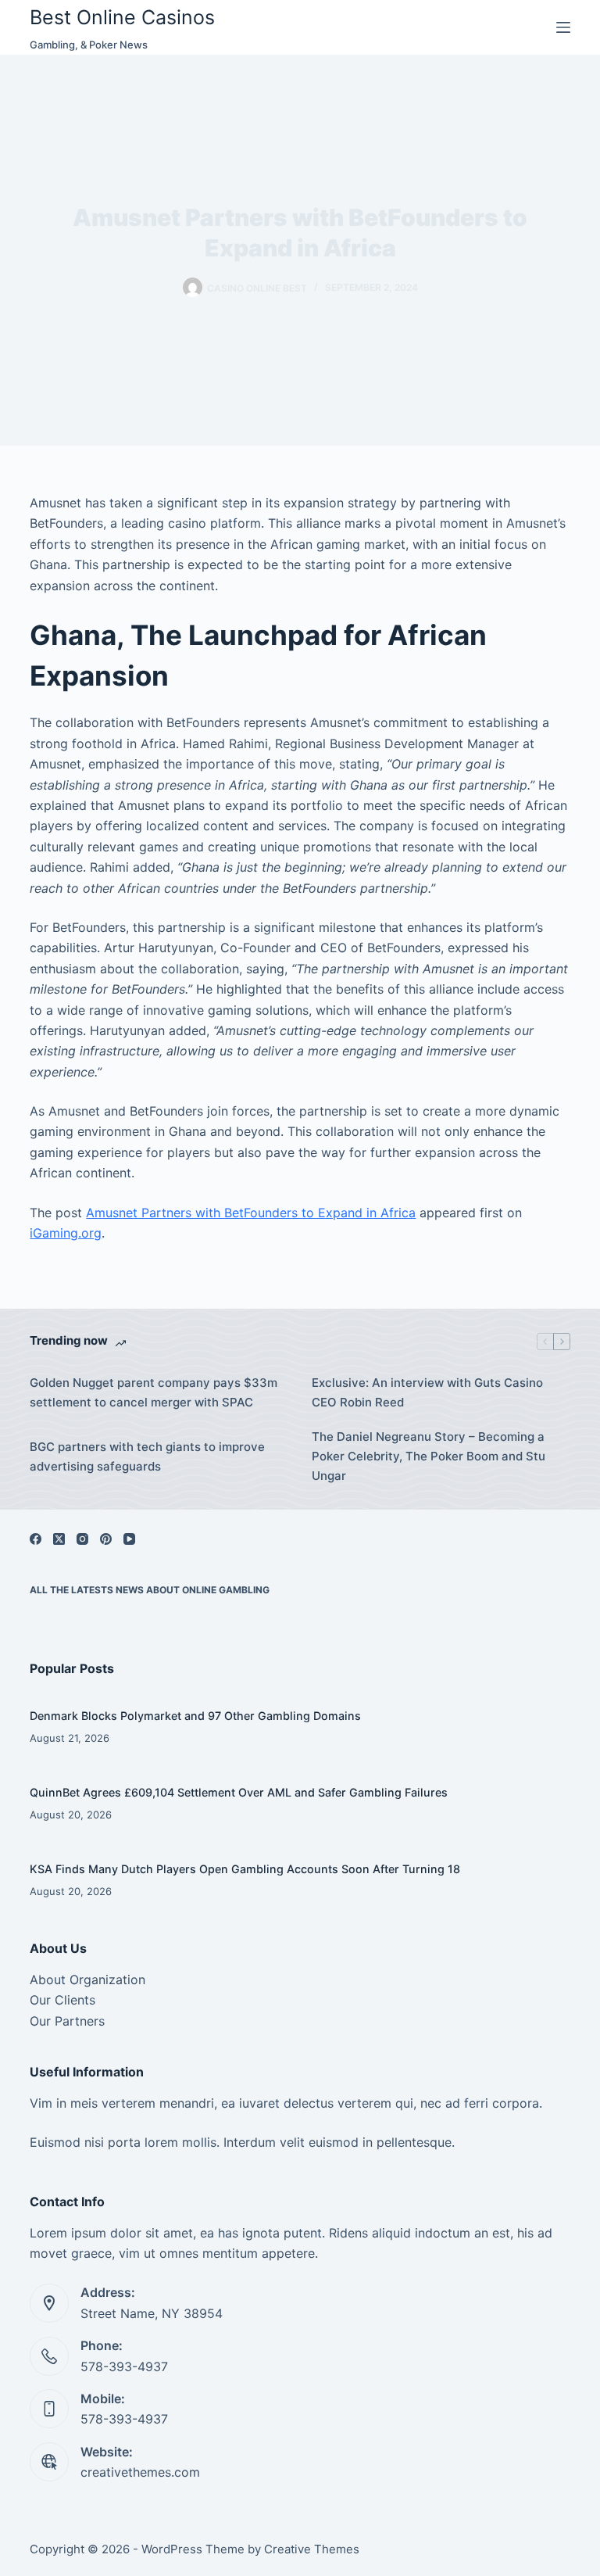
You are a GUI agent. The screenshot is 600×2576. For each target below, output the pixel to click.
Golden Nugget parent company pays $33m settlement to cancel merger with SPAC (154, 1392)
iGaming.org (66, 1233)
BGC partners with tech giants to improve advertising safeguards (147, 1456)
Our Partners (67, 2021)
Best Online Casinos (122, 17)
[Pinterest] (106, 1539)
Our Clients (62, 2000)
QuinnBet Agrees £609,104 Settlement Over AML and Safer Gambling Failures (239, 1792)
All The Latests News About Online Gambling (150, 1590)
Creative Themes (312, 2549)
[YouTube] (129, 1539)
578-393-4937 (124, 2366)
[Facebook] (36, 1539)
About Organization (87, 1979)
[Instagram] (82, 1539)
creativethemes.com (140, 2472)
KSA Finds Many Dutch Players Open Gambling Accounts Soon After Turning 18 (245, 1869)
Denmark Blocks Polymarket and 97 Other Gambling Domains (195, 1716)
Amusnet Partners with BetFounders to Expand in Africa (251, 1213)
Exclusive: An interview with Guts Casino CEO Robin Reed (427, 1392)
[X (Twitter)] (59, 1539)
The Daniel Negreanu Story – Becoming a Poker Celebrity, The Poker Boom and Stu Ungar (429, 1456)
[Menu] (563, 27)
